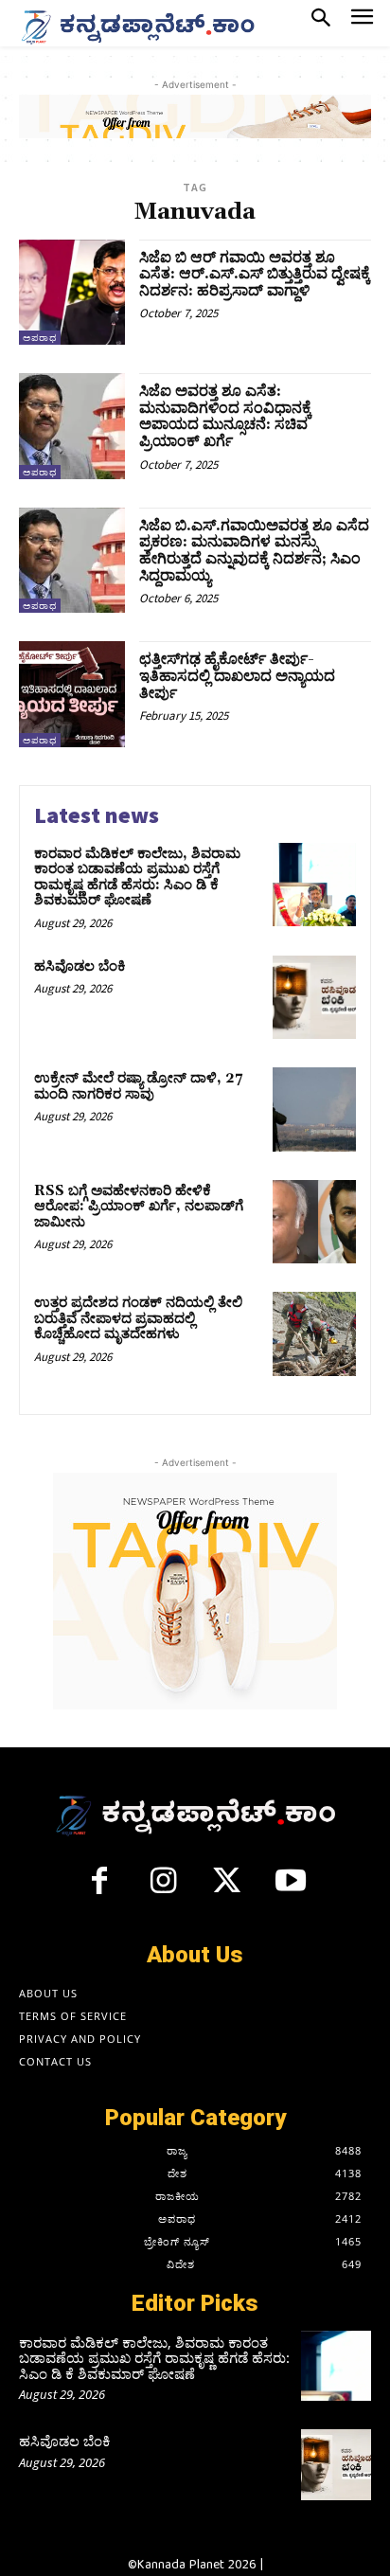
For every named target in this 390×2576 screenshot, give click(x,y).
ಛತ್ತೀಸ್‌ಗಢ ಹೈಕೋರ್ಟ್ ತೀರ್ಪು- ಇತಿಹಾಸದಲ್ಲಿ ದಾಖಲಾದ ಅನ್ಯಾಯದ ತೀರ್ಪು (237, 676)
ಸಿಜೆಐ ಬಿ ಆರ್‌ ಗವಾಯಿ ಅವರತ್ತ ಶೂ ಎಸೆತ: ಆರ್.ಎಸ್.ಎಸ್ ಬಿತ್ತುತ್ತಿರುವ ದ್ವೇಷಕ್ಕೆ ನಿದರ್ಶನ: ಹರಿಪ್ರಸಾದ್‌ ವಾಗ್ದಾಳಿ (255, 274)
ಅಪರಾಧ (40, 338)
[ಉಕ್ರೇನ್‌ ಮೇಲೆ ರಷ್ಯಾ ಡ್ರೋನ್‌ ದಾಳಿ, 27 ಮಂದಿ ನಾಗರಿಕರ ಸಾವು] (314, 1109)
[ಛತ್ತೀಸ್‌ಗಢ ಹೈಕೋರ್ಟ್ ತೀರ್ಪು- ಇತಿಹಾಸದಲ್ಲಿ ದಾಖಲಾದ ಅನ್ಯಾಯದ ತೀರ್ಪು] (72, 694)
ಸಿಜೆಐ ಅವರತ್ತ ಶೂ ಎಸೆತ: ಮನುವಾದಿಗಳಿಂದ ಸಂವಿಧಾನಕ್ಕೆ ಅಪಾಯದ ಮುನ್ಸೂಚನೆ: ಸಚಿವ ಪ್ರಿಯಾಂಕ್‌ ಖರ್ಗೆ (225, 416)
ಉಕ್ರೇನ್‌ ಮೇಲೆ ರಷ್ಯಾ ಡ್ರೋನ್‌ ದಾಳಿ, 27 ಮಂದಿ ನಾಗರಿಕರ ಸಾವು (138, 1086)
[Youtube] (292, 1888)
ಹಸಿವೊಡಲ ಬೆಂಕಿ (80, 966)
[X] (227, 1888)
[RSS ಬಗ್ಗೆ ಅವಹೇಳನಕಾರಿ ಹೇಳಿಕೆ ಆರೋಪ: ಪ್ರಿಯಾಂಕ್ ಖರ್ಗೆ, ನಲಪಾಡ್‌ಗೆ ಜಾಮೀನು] (314, 1222)
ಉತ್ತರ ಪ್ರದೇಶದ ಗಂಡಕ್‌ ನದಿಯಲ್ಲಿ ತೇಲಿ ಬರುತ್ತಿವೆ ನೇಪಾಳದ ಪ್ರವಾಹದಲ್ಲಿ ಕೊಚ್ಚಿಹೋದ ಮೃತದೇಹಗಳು (138, 1318)
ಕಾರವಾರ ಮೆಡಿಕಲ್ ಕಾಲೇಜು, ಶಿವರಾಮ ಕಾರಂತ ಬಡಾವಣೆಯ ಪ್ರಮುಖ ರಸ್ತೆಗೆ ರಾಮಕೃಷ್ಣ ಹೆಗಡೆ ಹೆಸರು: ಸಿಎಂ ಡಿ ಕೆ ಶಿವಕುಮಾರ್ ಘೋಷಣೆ (137, 877)
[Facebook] (99, 1888)
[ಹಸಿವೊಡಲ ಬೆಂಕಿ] (314, 997)
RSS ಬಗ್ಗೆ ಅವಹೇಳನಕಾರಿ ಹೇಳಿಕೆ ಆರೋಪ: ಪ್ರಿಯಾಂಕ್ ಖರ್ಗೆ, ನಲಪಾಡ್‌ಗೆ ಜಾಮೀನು (139, 1207)
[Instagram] (163, 1888)
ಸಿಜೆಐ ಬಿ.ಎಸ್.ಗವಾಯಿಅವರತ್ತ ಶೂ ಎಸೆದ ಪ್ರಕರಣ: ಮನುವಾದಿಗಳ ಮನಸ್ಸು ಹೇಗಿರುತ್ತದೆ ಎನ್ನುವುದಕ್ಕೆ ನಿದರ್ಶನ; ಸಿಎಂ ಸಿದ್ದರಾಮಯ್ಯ (254, 551)
